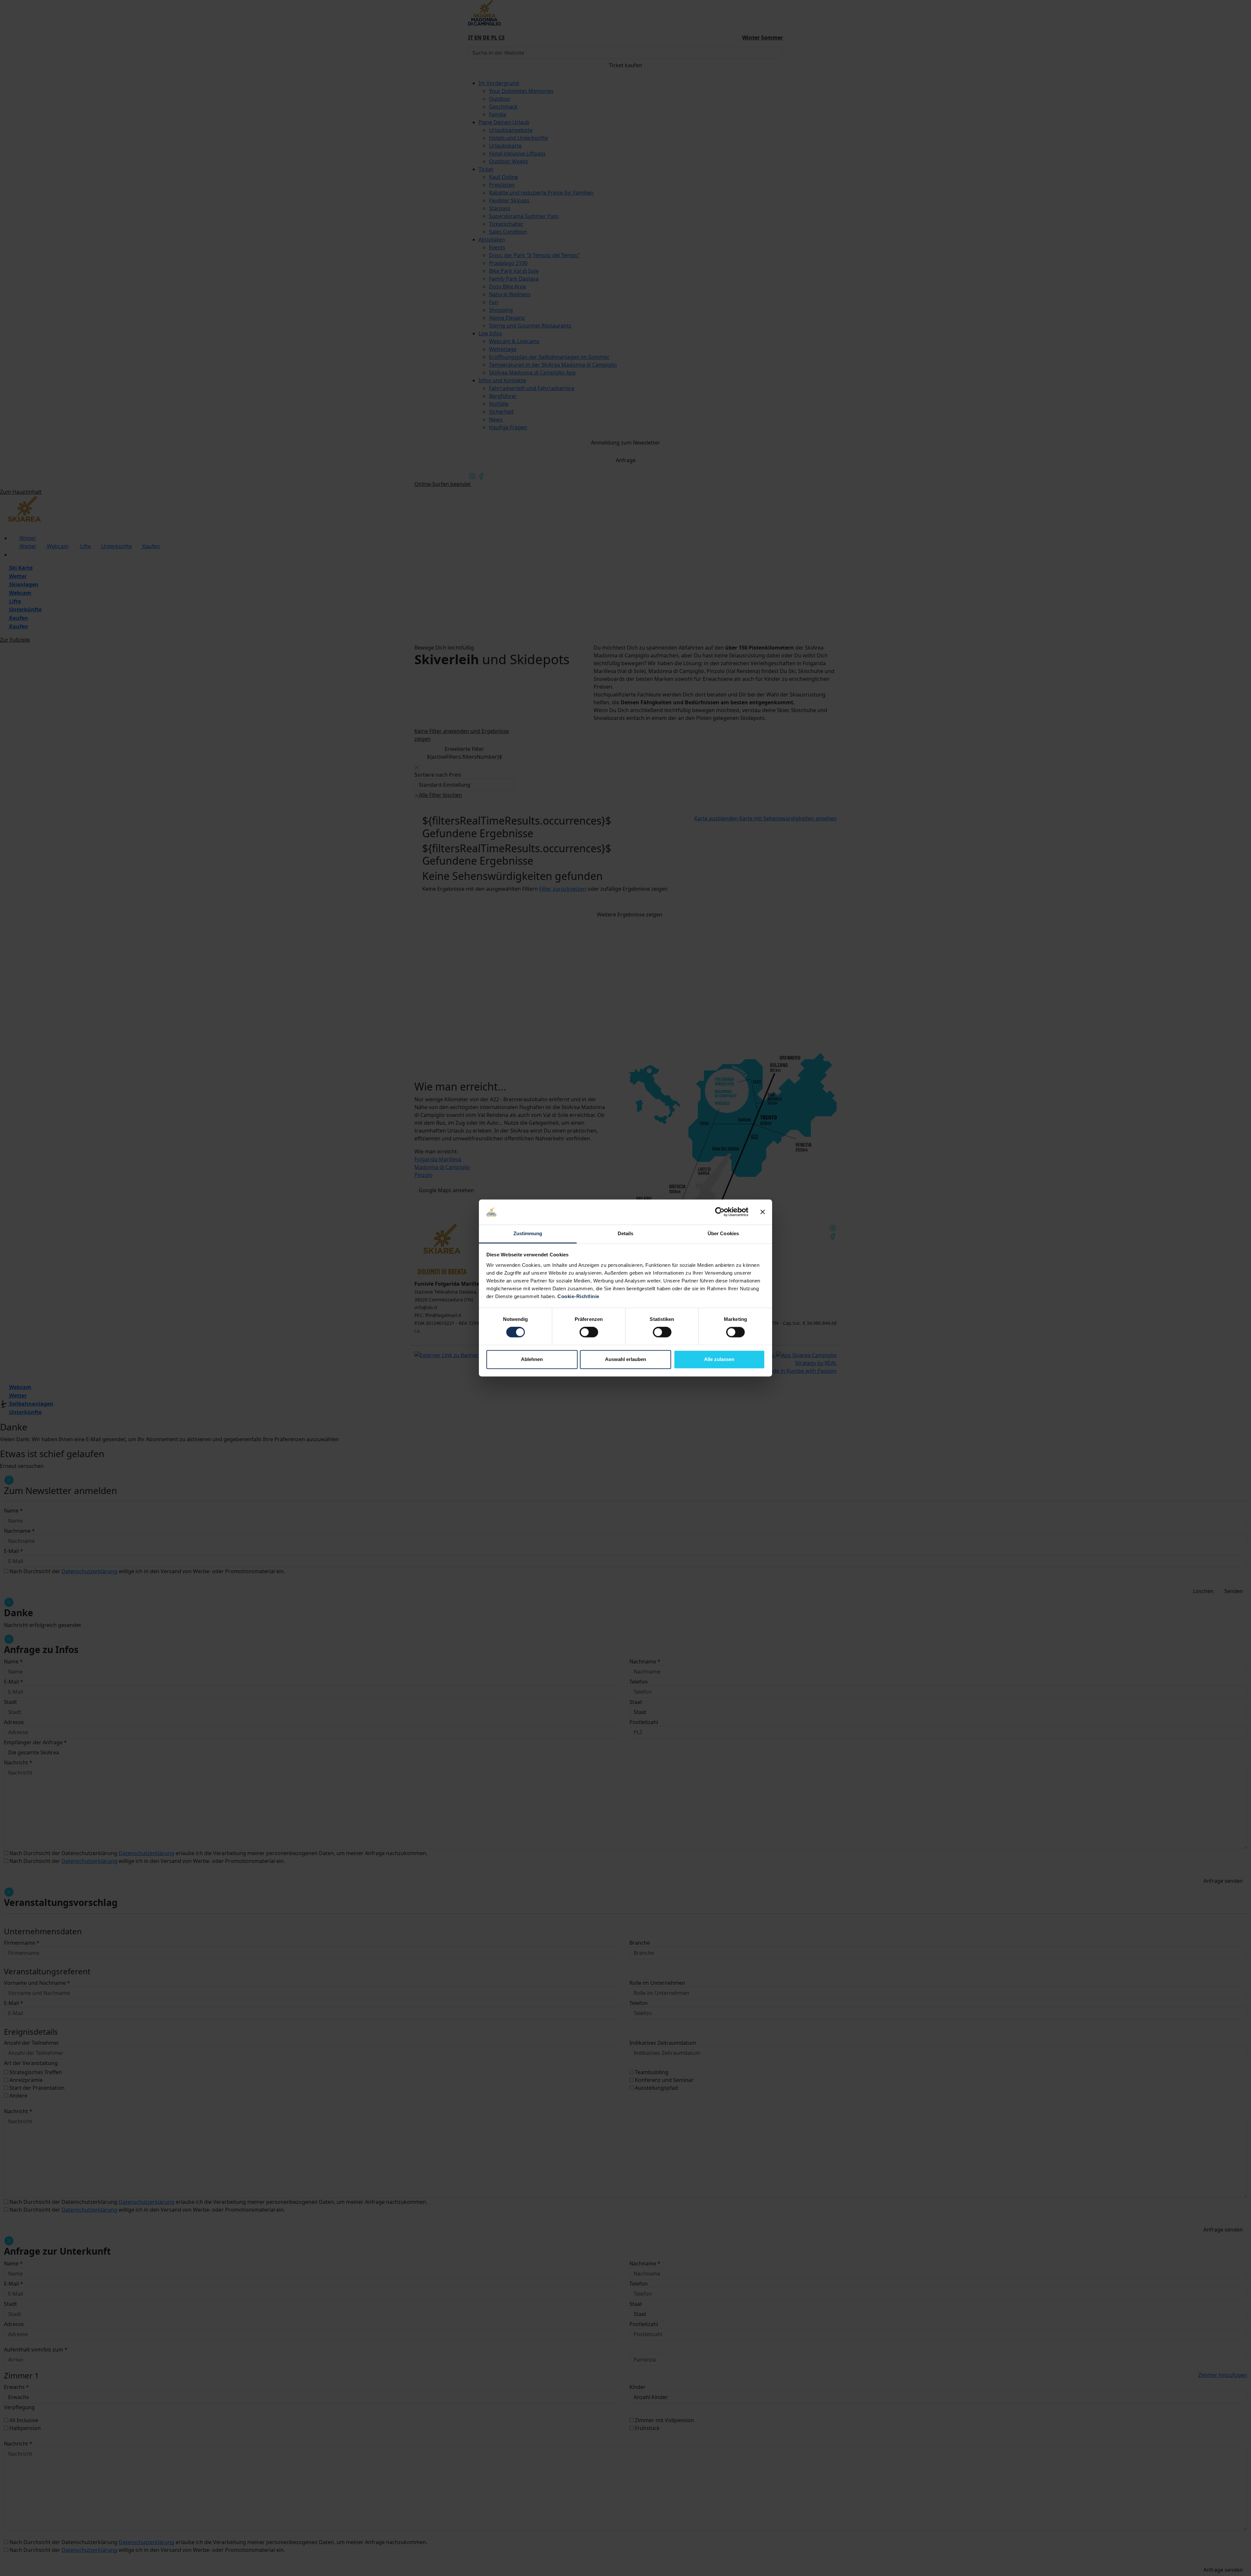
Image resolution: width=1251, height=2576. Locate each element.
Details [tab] (626, 1233)
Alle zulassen (719, 1359)
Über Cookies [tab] (723, 1233)
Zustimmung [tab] (528, 1233)
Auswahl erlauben (625, 1359)
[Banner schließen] (763, 1212)
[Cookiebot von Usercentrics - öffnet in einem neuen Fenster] (720, 1212)
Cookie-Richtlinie (578, 1296)
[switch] (589, 1332)
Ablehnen (532, 1359)
